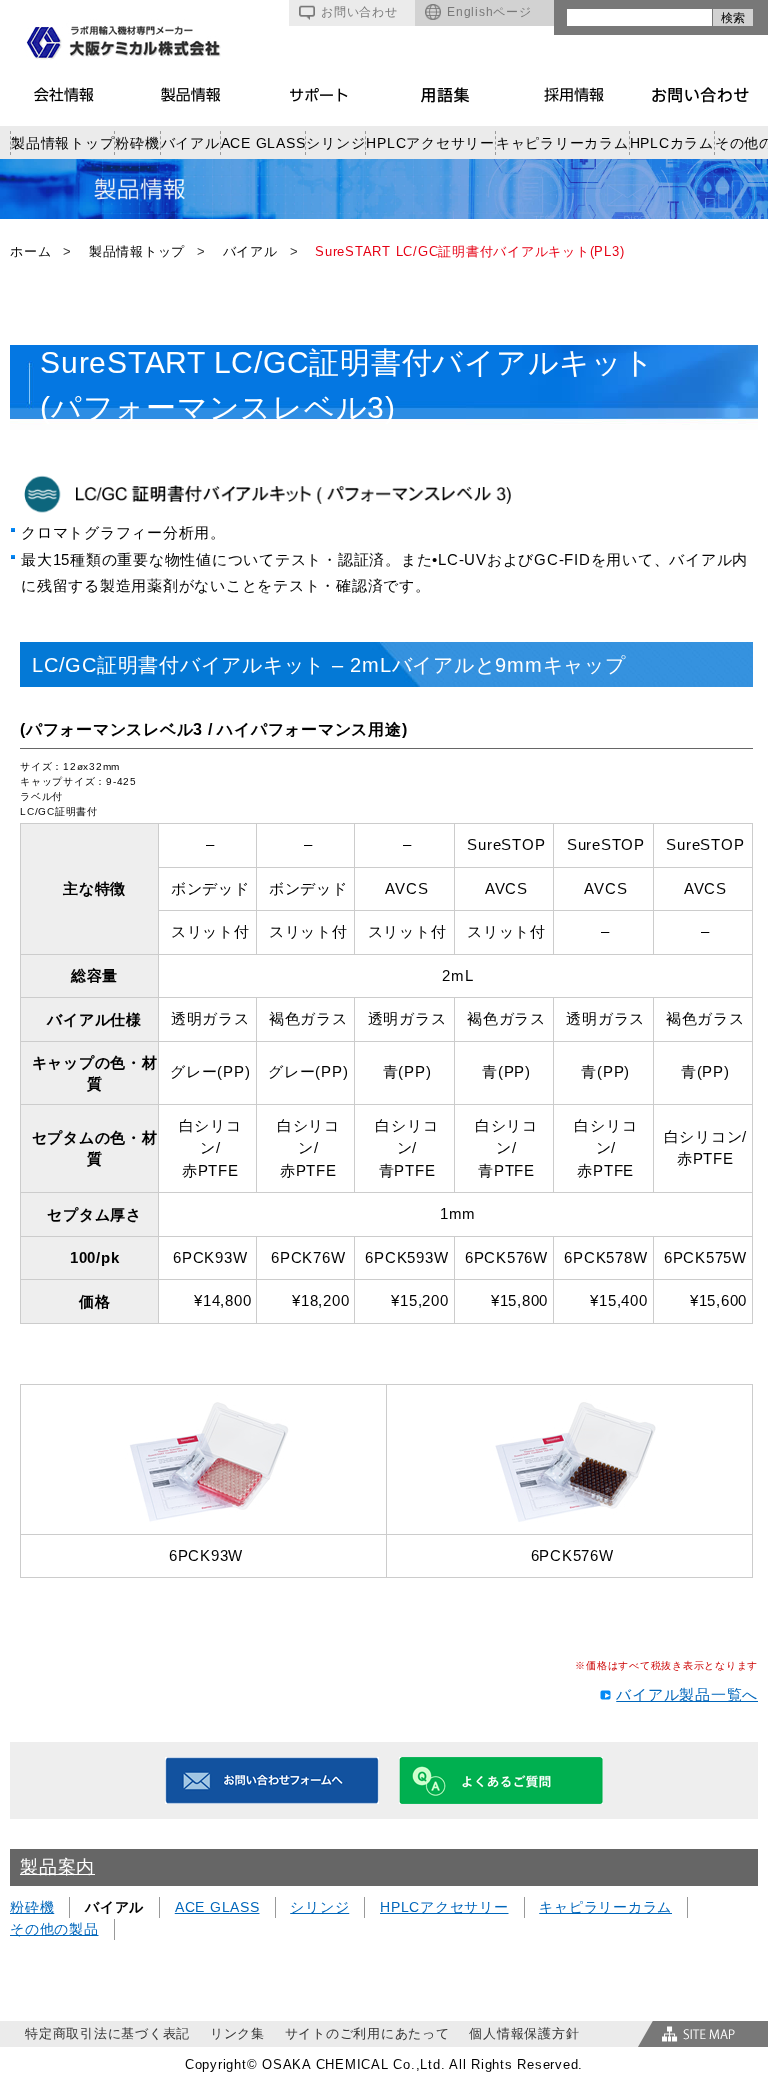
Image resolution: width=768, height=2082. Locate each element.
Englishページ (489, 12)
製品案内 (57, 1867)
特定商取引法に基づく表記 (107, 2033)
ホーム (30, 251)
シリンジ (335, 143)
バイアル (190, 143)
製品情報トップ (62, 143)
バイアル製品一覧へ (687, 1694)
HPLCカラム (672, 143)
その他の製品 (54, 1929)
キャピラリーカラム (562, 143)
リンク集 (237, 2033)
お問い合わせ (359, 12)
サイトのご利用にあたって (367, 2033)
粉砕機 (137, 143)
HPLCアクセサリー (430, 143)
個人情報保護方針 (524, 2033)
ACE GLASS (263, 143)
